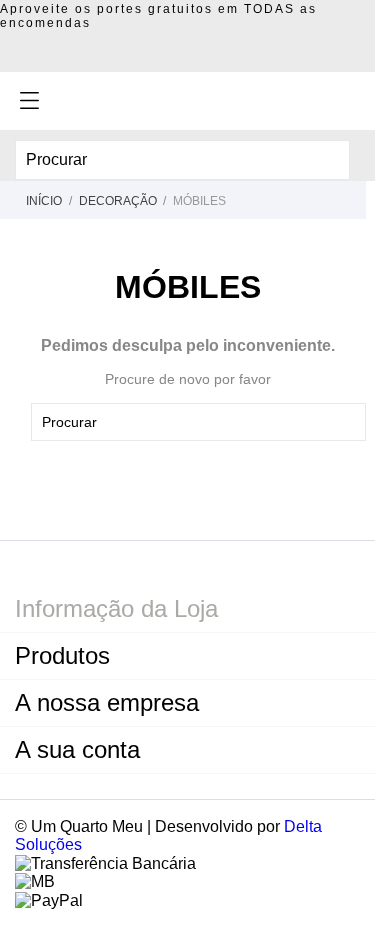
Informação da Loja (116, 608)
